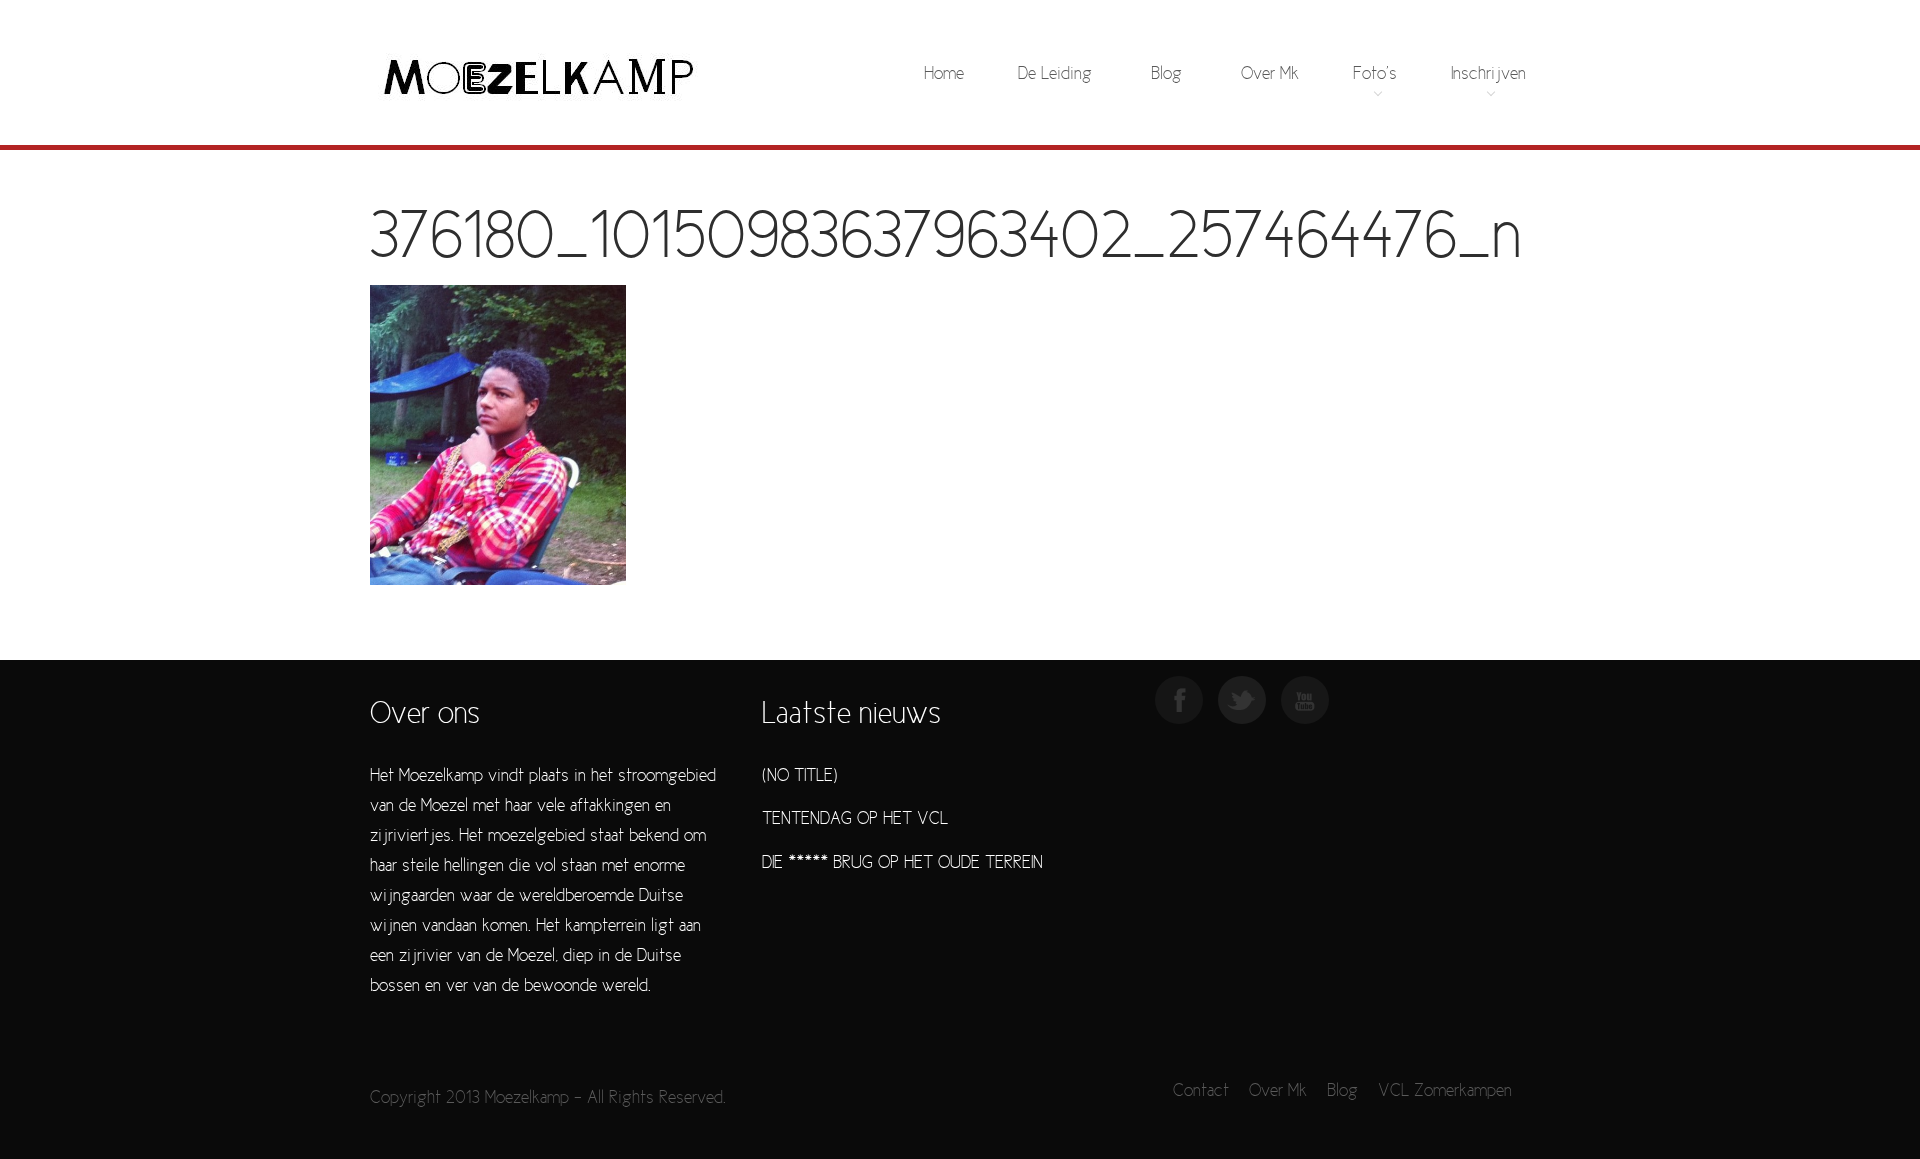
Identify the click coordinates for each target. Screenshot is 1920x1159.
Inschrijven (1488, 74)
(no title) (799, 776)
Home (944, 74)
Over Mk (1270, 74)
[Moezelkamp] (538, 75)
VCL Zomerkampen (1445, 1091)
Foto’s (1375, 74)
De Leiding (1055, 74)
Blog (1166, 74)
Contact (1201, 1091)
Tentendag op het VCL (855, 819)
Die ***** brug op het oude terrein (902, 863)
